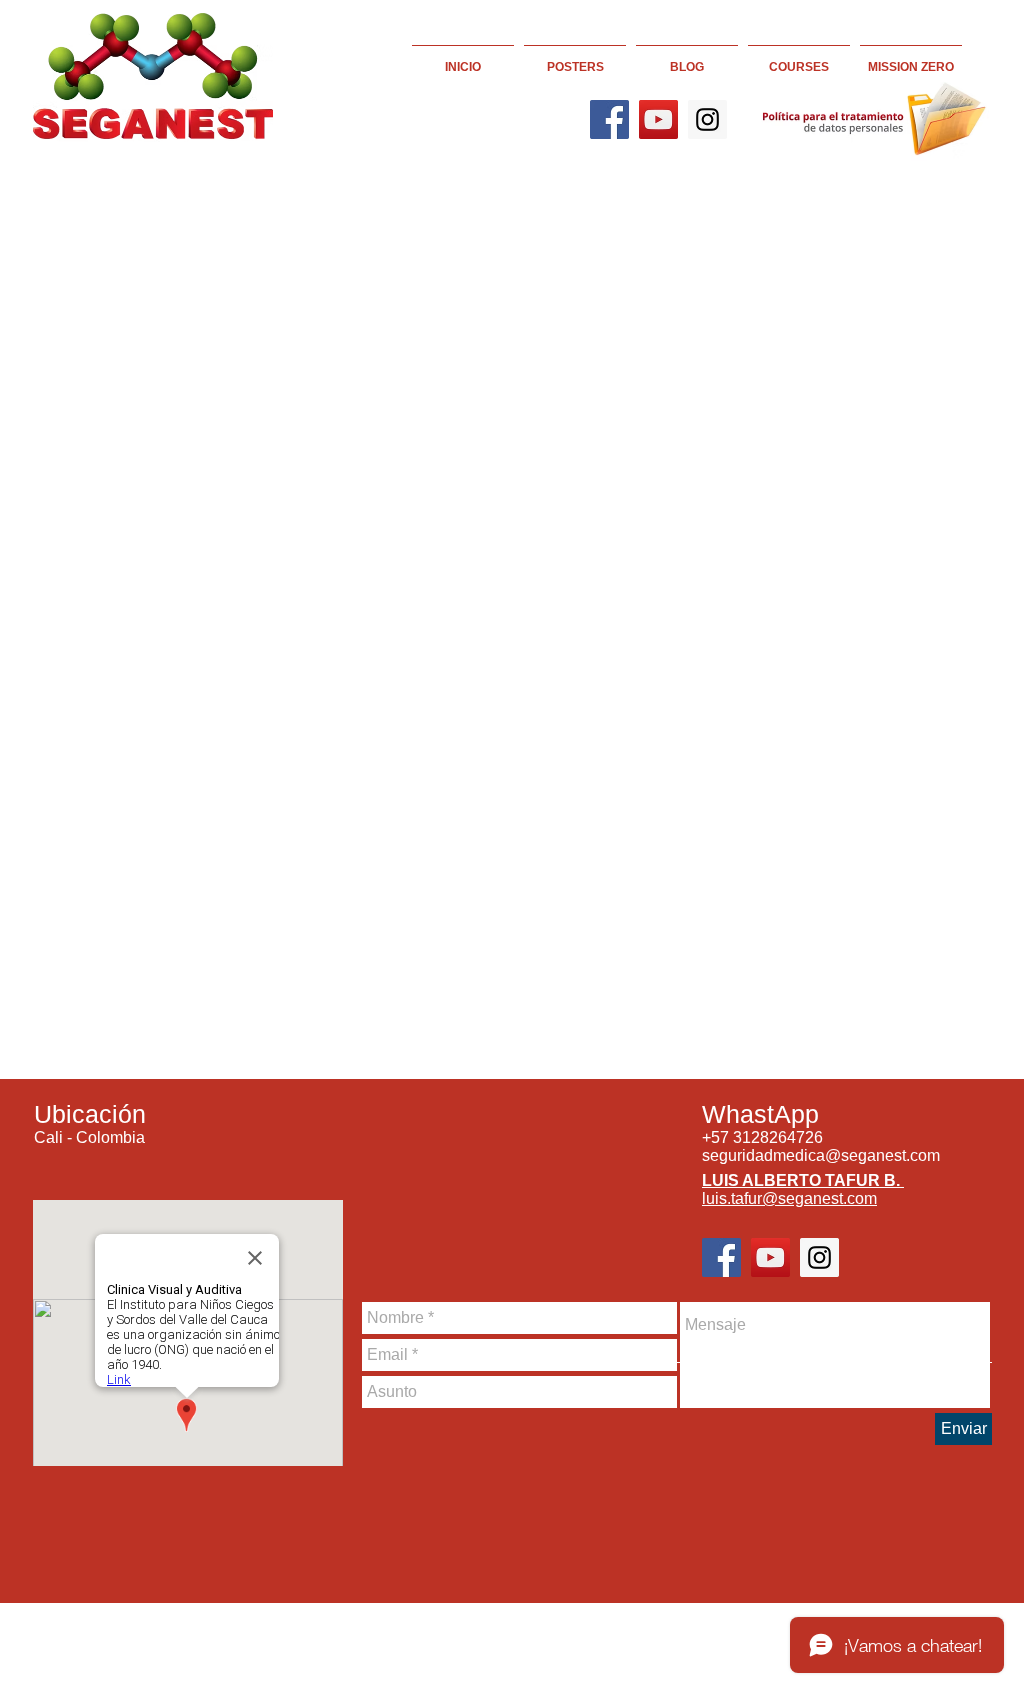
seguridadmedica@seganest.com (821, 1155)
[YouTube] (658, 119)
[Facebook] (609, 119)
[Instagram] (707, 119)
